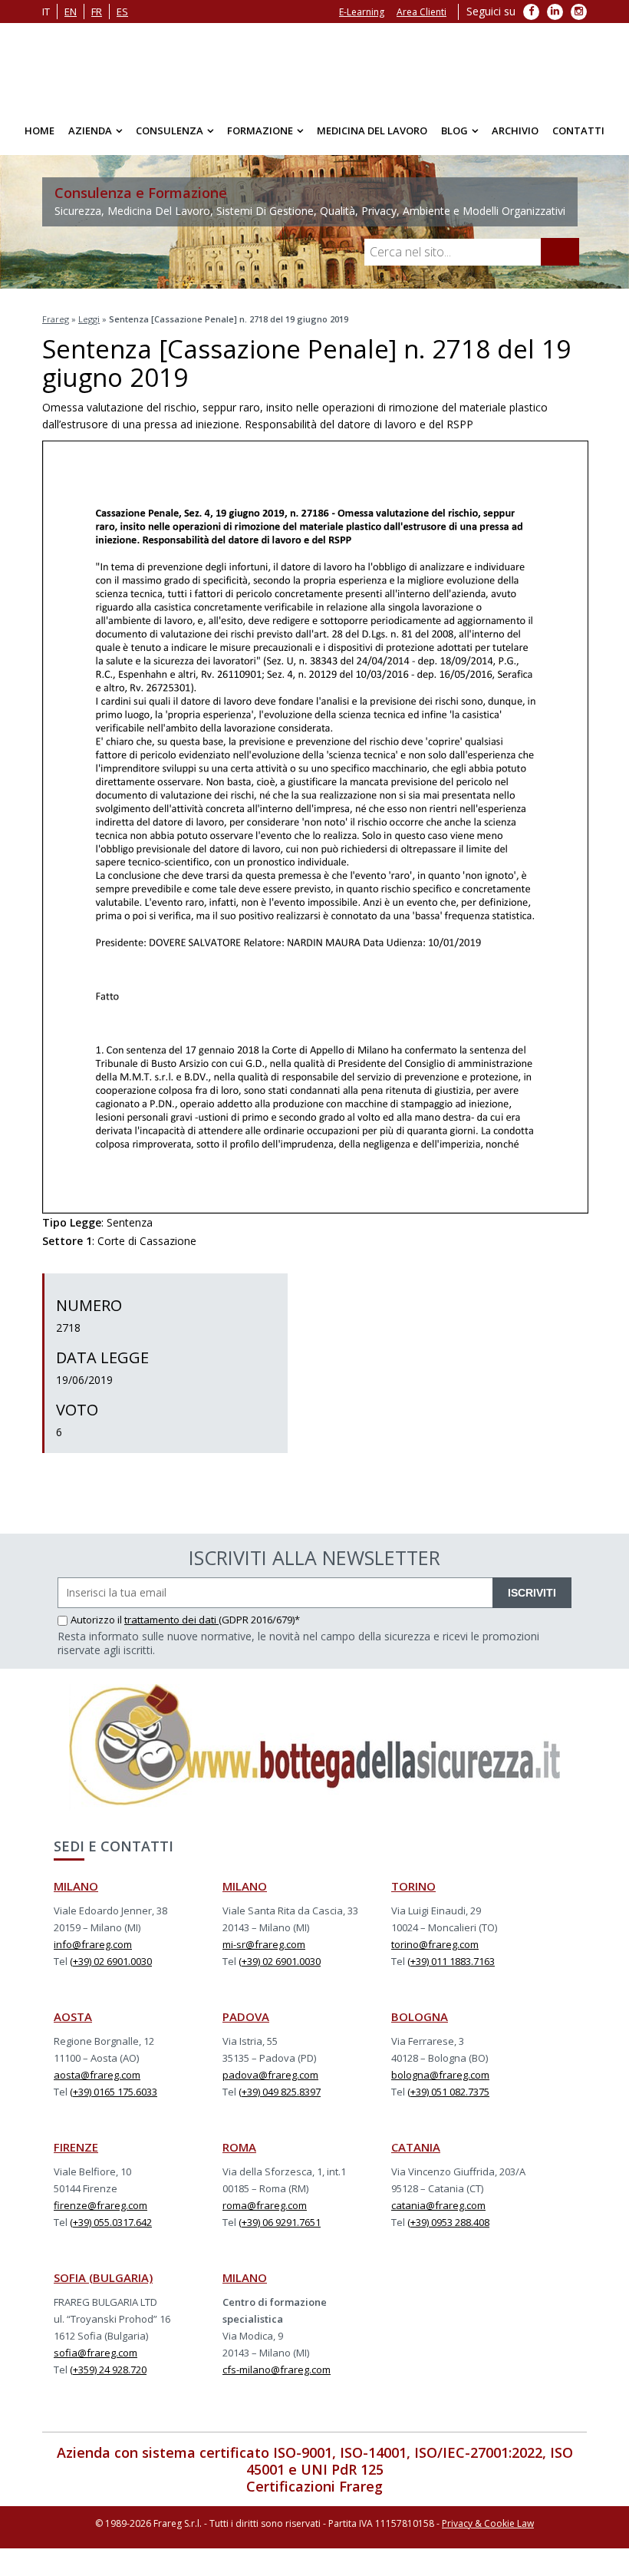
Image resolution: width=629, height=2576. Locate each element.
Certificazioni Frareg (314, 2486)
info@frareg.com (93, 1944)
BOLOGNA (420, 2016)
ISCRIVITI (532, 1593)
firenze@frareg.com (100, 2205)
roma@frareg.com (265, 2205)
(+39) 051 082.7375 (448, 2092)
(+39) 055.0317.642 (111, 2222)
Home (40, 130)
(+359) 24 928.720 (108, 2370)
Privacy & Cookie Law (488, 2523)
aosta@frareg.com (97, 2075)
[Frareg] (314, 65)
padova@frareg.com (270, 2075)
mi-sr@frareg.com (264, 1944)
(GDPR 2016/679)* (259, 1620)
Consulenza (170, 130)
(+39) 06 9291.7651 (280, 2222)
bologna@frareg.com (440, 2075)
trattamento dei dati (171, 1620)
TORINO (413, 1886)
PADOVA (246, 2016)
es (122, 12)
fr (97, 12)
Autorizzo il (97, 1620)
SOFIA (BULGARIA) (103, 2277)
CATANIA (416, 2147)
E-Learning (362, 12)
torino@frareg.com (435, 1944)
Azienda (90, 130)
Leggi (89, 319)
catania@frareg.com (438, 2205)
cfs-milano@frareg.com (277, 2370)
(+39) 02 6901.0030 (111, 1961)
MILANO (76, 1886)
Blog (454, 130)
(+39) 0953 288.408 (448, 2222)
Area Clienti (422, 12)
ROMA (239, 2147)
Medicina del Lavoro (372, 130)
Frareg (56, 319)
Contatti (578, 130)
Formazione (260, 130)
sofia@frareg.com (96, 2353)
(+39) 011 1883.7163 (451, 1961)
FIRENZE (76, 2147)
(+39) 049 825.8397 (280, 2092)
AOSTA (73, 2016)
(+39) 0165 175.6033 (114, 2092)
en (71, 12)
